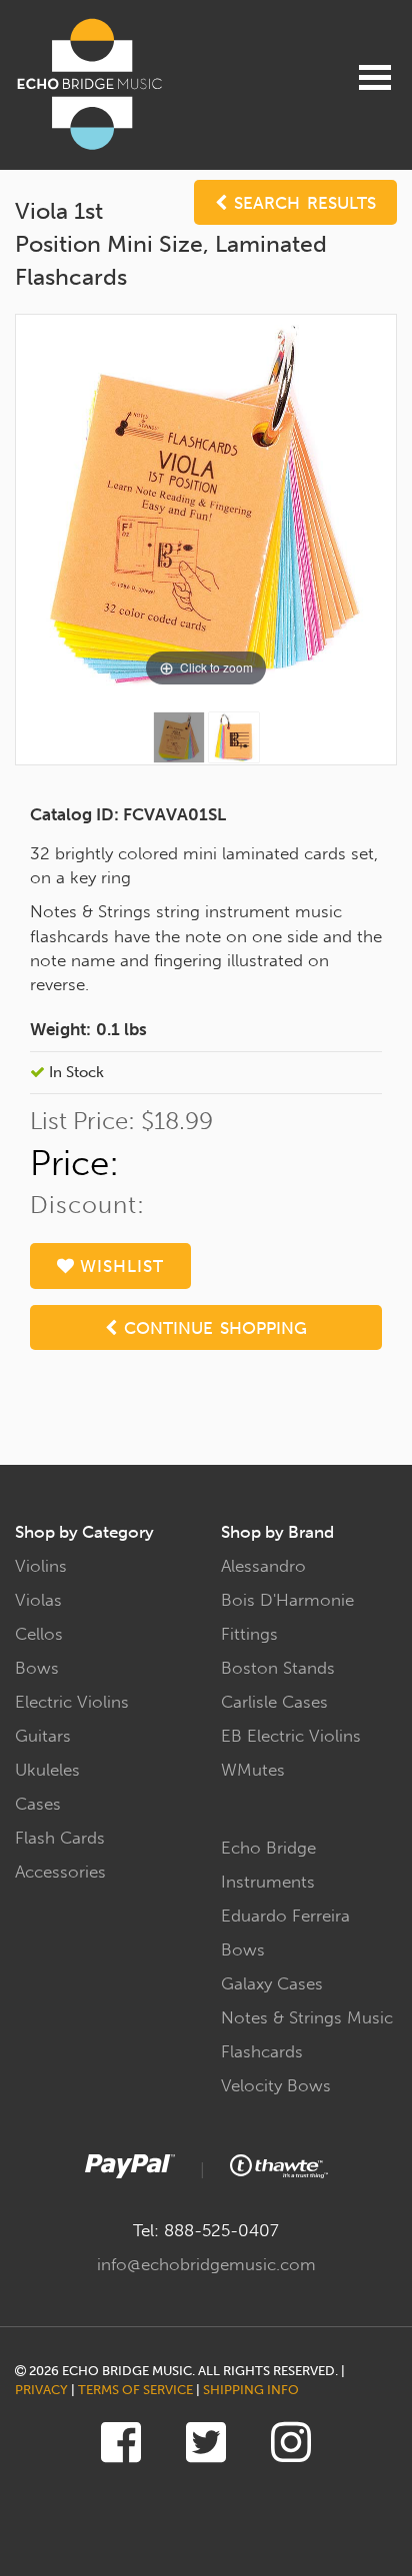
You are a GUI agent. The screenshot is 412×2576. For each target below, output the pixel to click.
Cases (38, 1804)
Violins (41, 1566)
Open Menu (375, 77)
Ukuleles (47, 1770)
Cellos (39, 1634)
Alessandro (263, 1566)
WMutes (253, 1770)
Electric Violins (72, 1702)
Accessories (60, 1872)
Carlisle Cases (274, 1702)
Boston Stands (278, 1668)
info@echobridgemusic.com (206, 2264)
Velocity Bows (276, 2085)
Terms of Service (135, 2390)
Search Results (301, 203)
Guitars (43, 1736)
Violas (38, 1600)
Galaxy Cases (272, 1983)
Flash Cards (60, 1838)
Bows (37, 1668)
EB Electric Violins (291, 1736)
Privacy (41, 2390)
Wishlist (119, 1266)
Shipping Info (251, 2390)
